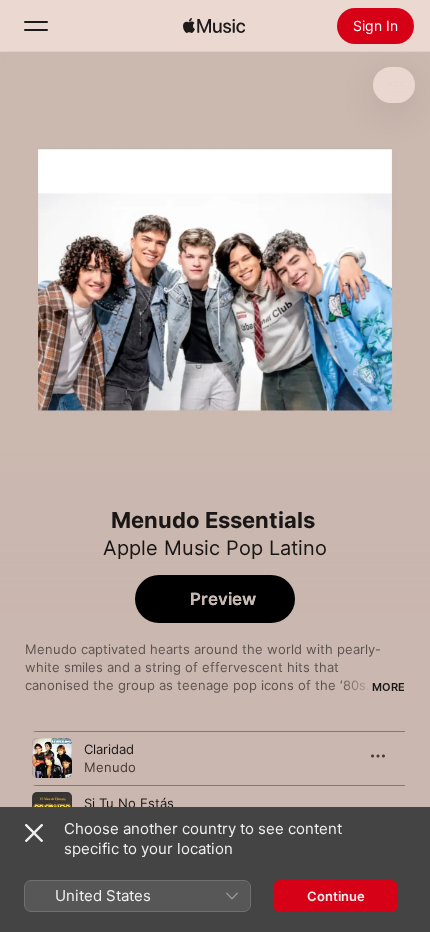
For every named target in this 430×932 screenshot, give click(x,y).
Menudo (110, 767)
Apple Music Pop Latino (215, 548)
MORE (388, 687)
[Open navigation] (36, 26)
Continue (336, 896)
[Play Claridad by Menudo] (52, 758)
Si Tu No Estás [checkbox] (129, 803)
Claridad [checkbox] (109, 749)
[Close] (34, 833)
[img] (214, 26)
